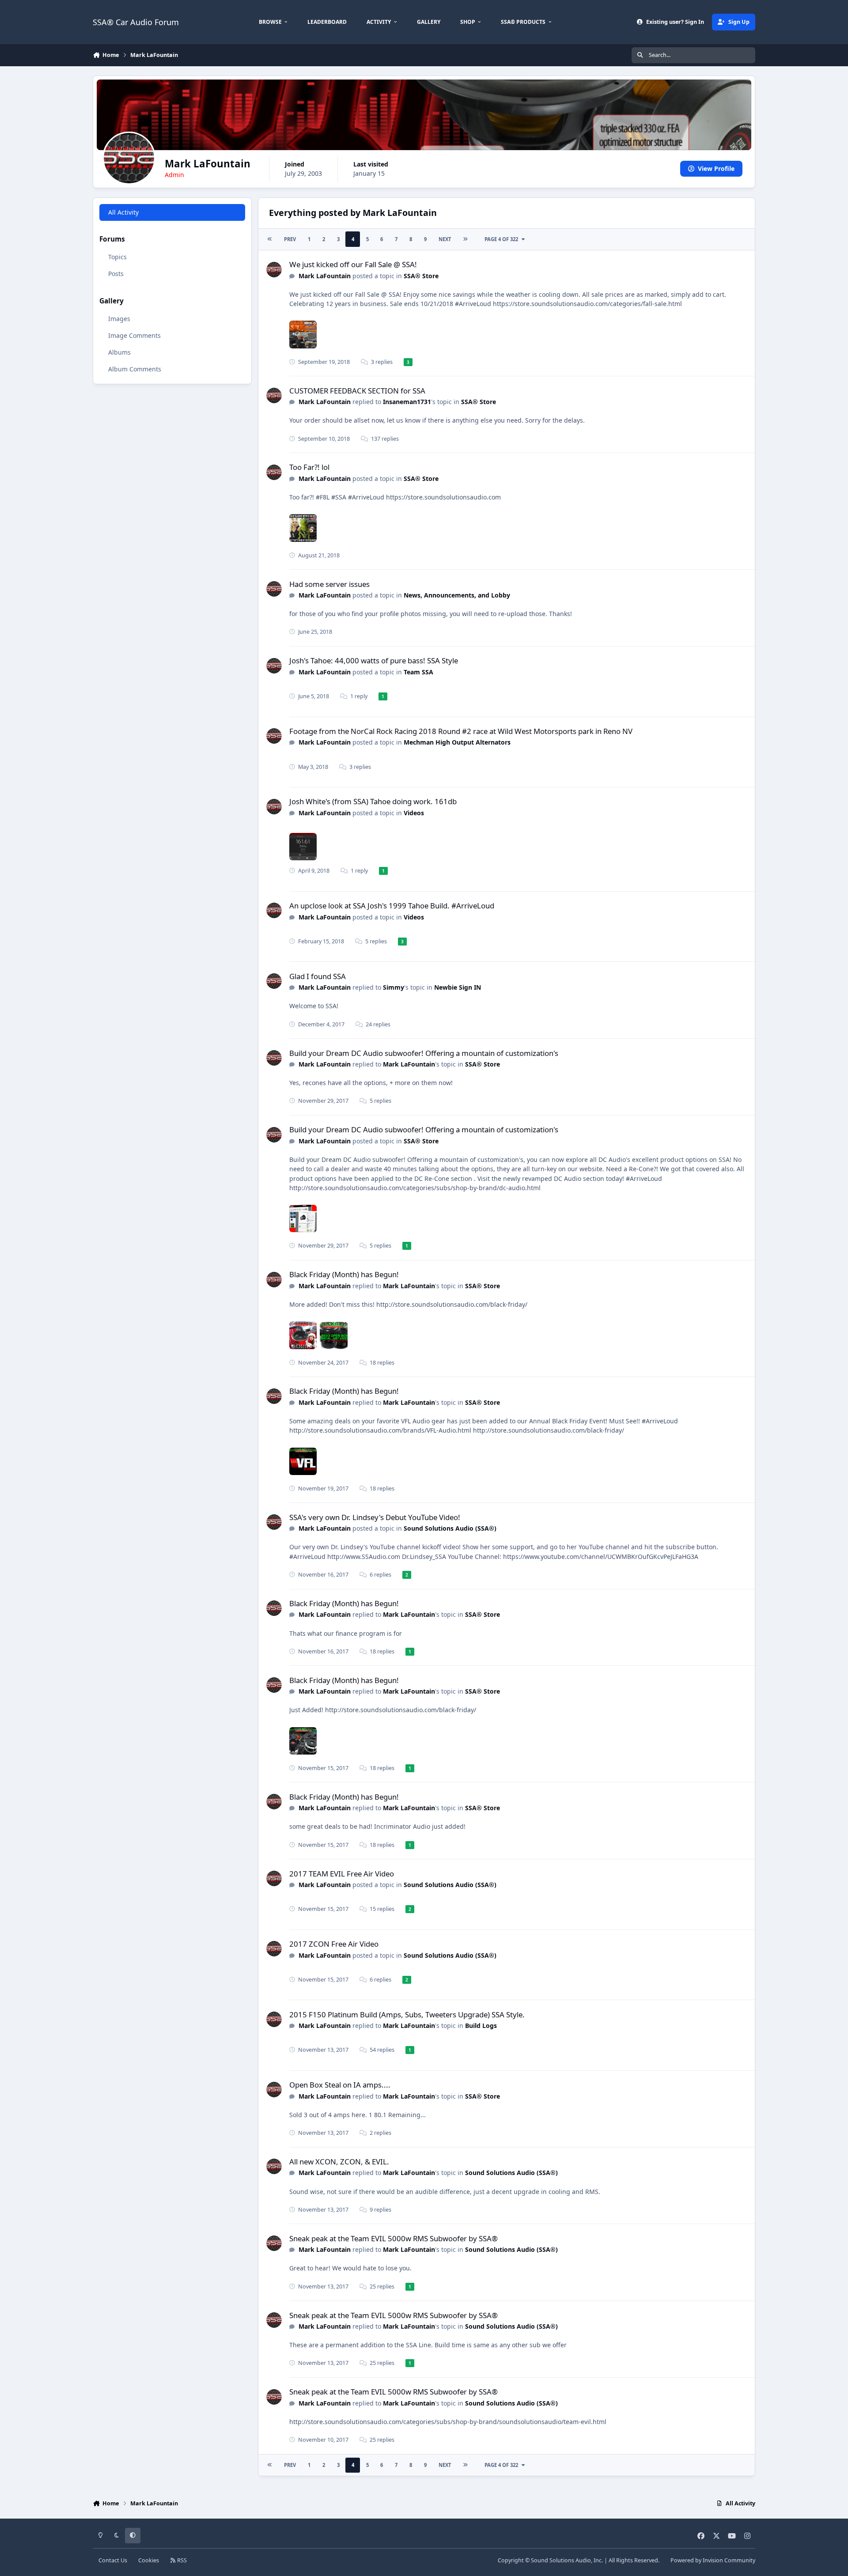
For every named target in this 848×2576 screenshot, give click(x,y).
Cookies (149, 2560)
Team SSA (418, 672)
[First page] (270, 239)
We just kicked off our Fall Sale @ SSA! (353, 264)
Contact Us (113, 2560)
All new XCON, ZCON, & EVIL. (339, 2162)
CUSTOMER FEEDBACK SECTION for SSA (357, 391)
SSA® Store (421, 276)
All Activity (123, 212)
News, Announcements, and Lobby (457, 595)
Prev (290, 239)
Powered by (713, 2560)
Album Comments (135, 369)
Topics (117, 257)
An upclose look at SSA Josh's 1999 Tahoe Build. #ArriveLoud (392, 906)
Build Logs (481, 2026)
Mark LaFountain (325, 276)
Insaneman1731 (407, 402)
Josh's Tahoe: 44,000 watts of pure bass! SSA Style (374, 660)
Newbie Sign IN (458, 987)
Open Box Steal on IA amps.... (340, 2085)
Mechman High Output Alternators (457, 742)
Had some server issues (329, 584)
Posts (116, 274)
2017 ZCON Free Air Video (334, 1944)
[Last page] (465, 239)
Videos (414, 813)
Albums (119, 352)
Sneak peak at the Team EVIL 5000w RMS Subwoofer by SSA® (394, 2238)
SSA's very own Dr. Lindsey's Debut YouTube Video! (375, 1517)
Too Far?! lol (309, 467)
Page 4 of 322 (503, 239)
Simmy (394, 987)
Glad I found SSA (318, 976)
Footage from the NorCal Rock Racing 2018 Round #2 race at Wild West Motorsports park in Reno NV (461, 731)
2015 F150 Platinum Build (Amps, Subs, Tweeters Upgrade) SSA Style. (407, 2014)
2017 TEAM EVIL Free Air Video (342, 1874)
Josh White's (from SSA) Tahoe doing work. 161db (373, 801)
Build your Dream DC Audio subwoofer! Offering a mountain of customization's (424, 1053)
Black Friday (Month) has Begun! (344, 1274)
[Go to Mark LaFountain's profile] (274, 270)
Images (119, 319)
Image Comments (134, 335)
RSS (181, 2560)
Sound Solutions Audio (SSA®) (450, 1528)
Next (445, 239)
